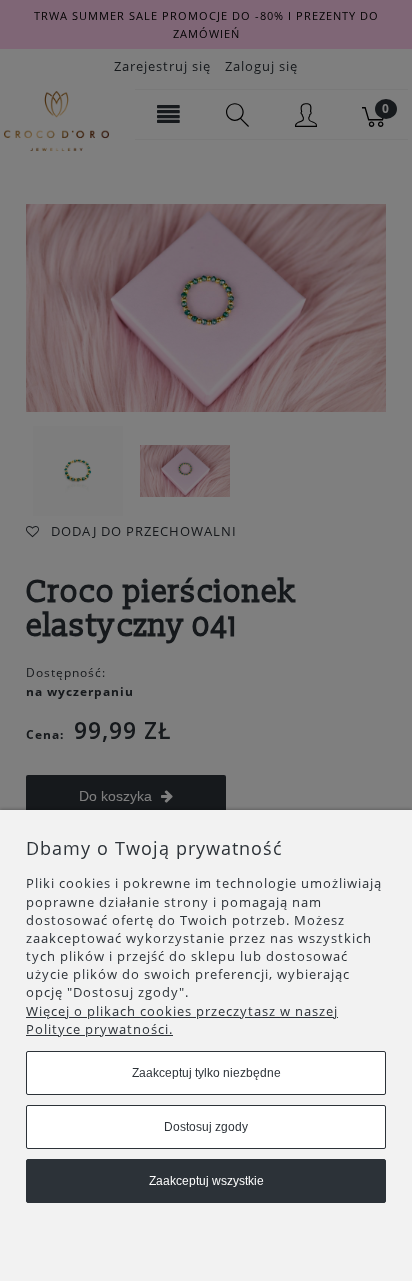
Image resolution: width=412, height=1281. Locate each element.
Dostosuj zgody (206, 1127)
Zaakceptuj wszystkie (206, 1181)
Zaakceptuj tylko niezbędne (206, 1073)
